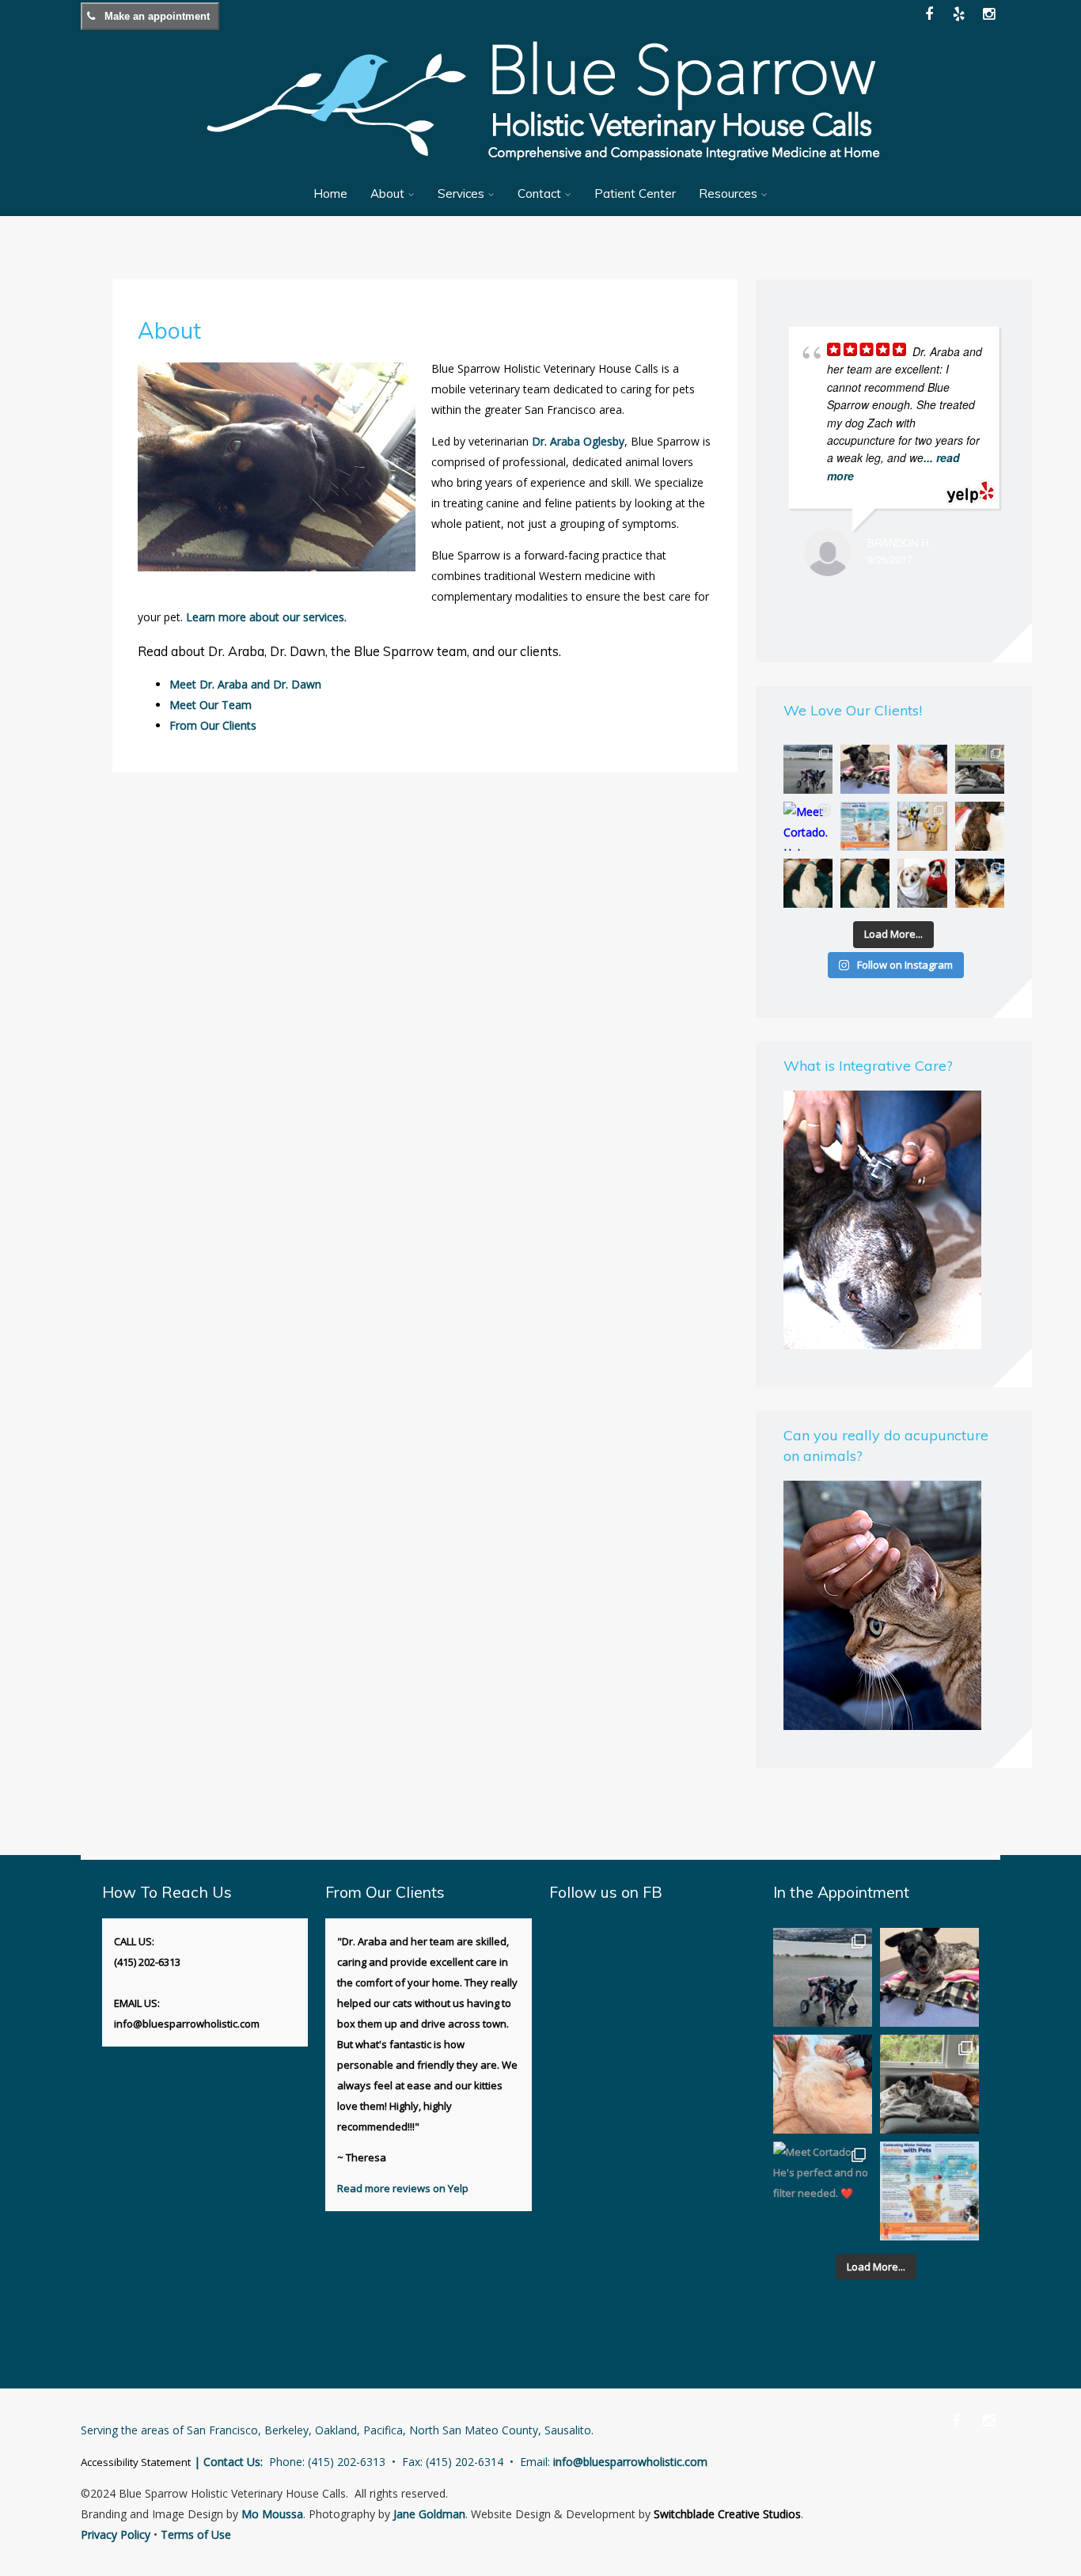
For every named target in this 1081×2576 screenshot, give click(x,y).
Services (461, 193)
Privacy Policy (116, 2534)
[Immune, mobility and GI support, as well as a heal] (808, 883)
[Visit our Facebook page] (929, 14)
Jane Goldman (429, 2514)
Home (330, 193)
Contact (539, 193)
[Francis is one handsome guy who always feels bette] (980, 883)
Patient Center (635, 193)
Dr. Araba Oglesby (578, 441)
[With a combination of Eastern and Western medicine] (980, 826)
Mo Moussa (272, 2514)
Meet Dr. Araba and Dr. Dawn (245, 684)
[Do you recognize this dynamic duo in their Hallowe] (922, 883)
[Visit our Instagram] (989, 14)
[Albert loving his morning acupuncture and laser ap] (922, 769)
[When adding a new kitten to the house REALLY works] (980, 769)
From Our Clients (213, 725)
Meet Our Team (211, 705)
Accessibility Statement (136, 2462)
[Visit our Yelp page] (959, 14)
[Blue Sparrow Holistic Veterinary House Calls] (540, 171)
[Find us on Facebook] (956, 2420)
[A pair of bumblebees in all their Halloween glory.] (922, 826)
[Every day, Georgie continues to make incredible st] (808, 769)
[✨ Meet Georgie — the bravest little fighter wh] (865, 769)
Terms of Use (196, 2534)
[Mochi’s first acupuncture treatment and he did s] (865, 883)
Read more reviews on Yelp (403, 2188)
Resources (728, 193)
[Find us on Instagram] (989, 2420)
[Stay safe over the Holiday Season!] (865, 826)
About (387, 193)
